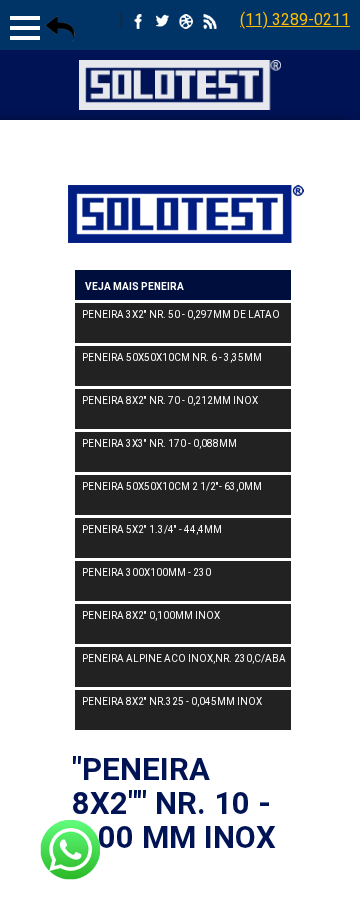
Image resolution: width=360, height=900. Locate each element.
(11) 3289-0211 (295, 19)
